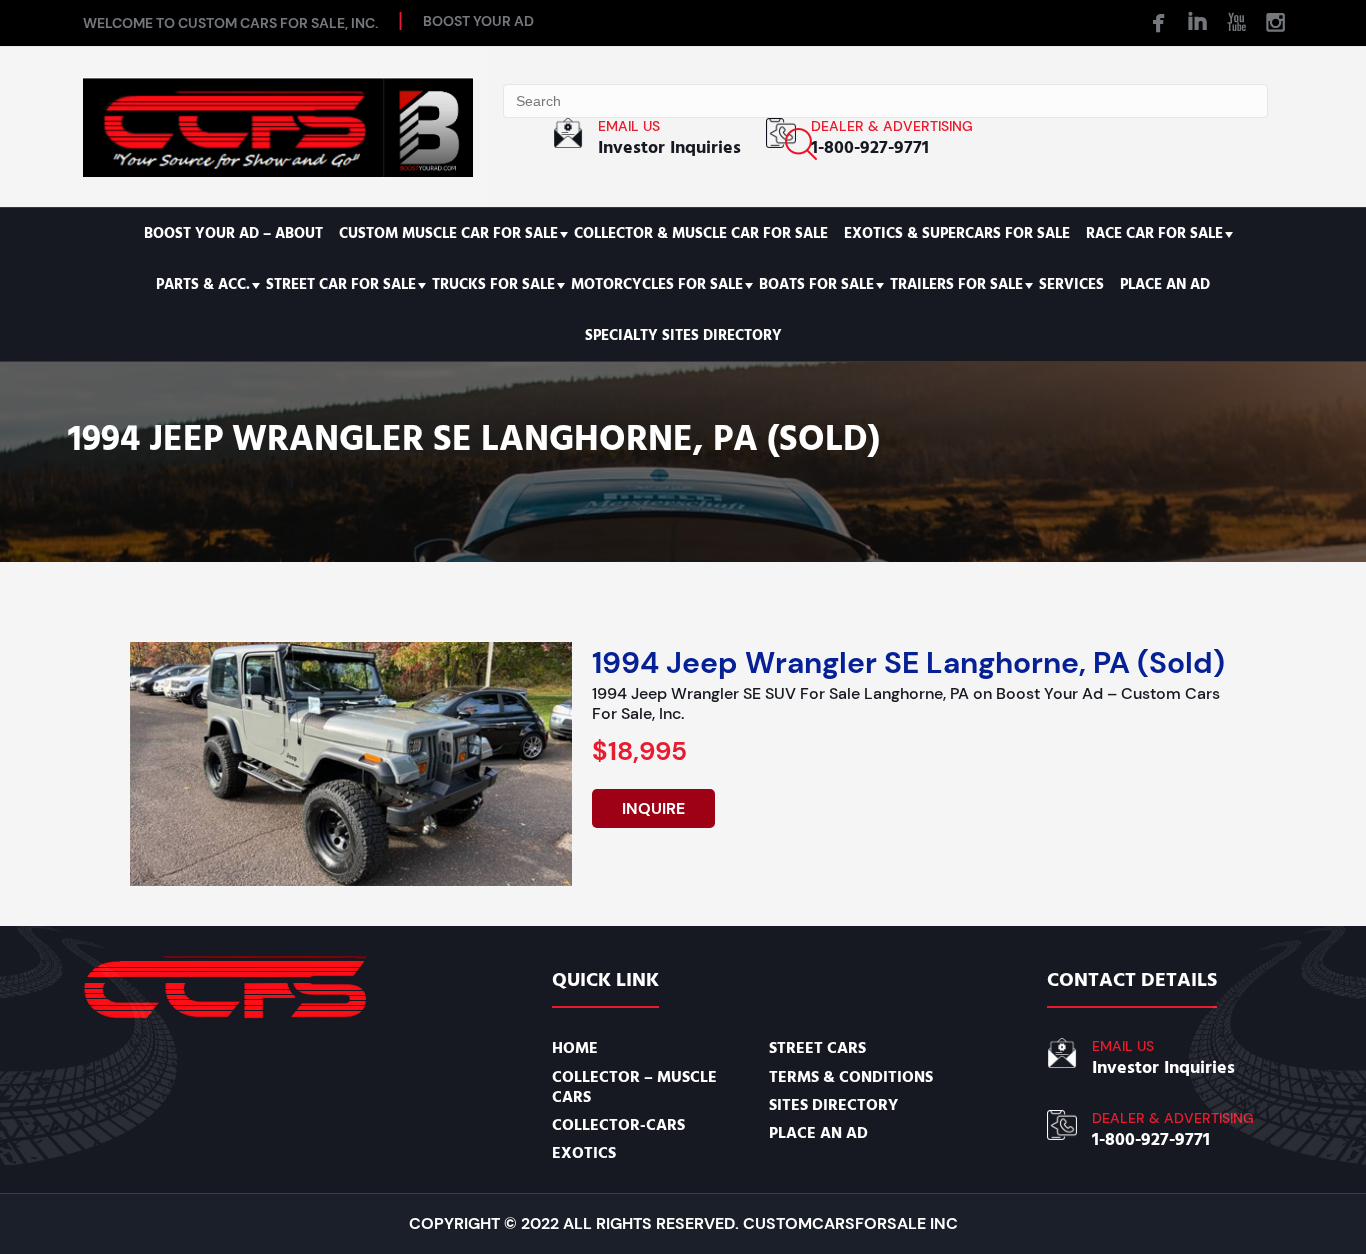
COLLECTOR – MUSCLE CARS (634, 1087)
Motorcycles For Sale (657, 284)
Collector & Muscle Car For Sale (701, 233)
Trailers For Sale (956, 284)
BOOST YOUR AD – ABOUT (233, 233)
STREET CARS (817, 1048)
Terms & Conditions (851, 1077)
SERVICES (1071, 284)
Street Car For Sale (341, 284)
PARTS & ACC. (203, 284)
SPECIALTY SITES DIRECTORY (683, 335)
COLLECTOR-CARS (618, 1125)
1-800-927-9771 (870, 147)
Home (575, 1048)
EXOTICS (584, 1153)
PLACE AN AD (1165, 284)
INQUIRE (653, 808)
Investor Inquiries (669, 147)
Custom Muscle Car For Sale (448, 233)
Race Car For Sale (1154, 233)
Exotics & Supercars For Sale (957, 233)
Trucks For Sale (493, 284)
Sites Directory (833, 1105)
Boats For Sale (816, 284)
